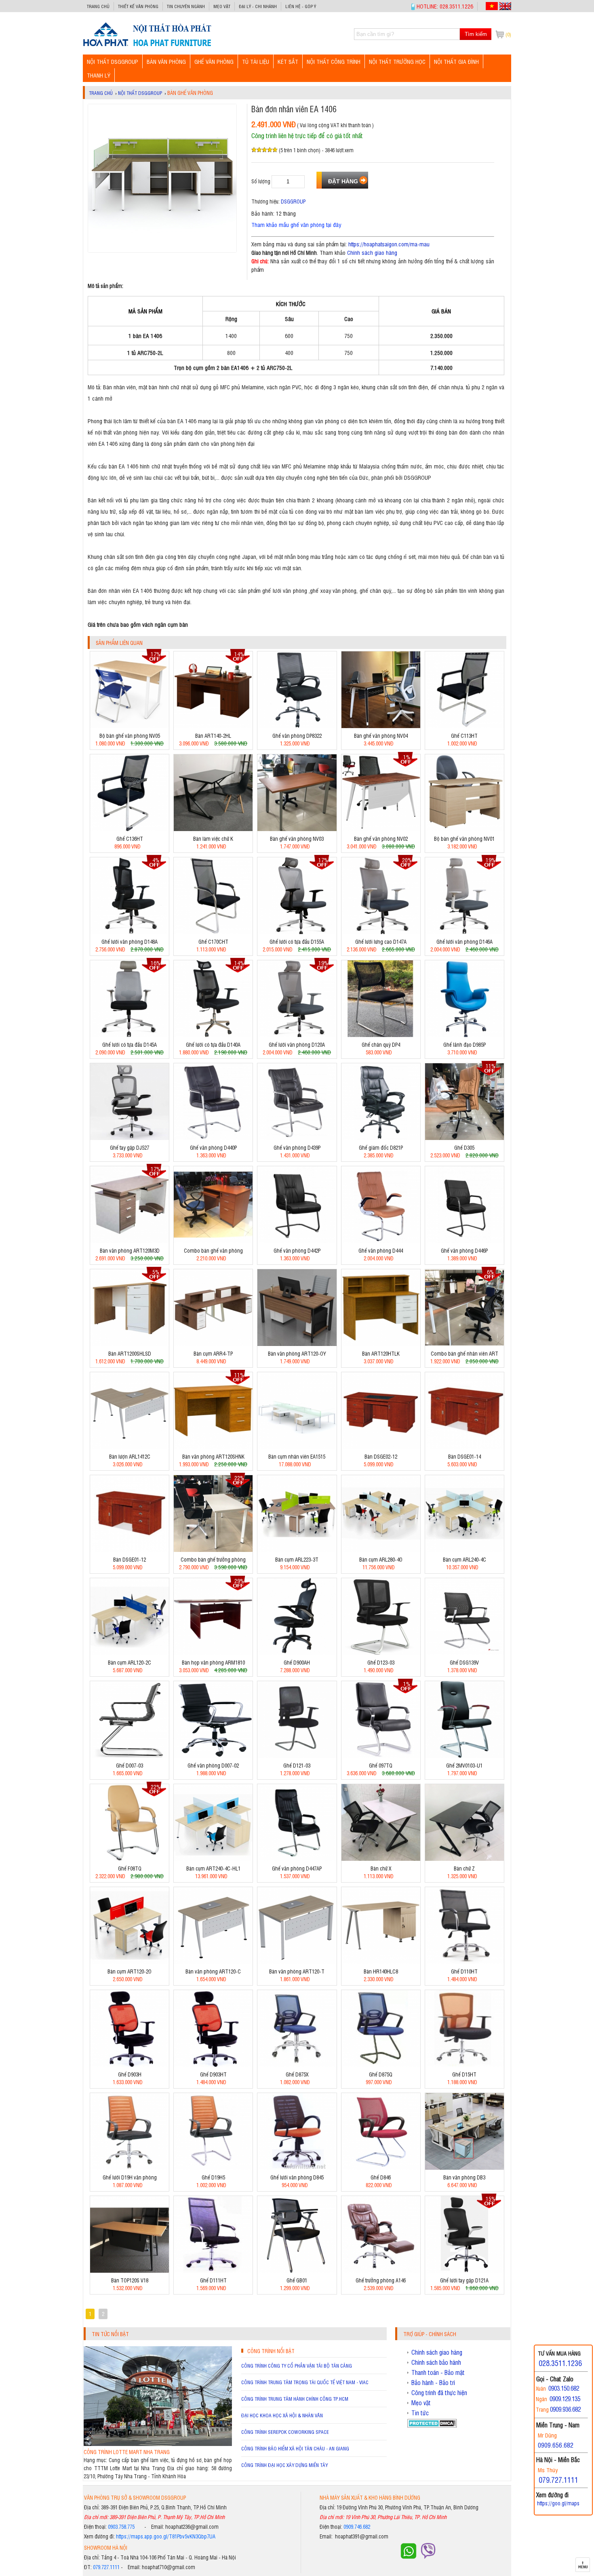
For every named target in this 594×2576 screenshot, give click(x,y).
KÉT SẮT (288, 61)
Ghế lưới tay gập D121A (464, 2280)
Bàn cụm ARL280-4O (381, 1559)
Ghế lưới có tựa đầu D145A (130, 1044)
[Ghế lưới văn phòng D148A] (130, 932)
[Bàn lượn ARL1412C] (130, 1447)
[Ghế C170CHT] (213, 932)
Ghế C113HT (464, 736)
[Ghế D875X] (297, 2065)
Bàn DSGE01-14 (464, 1456)
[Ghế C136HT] (130, 829)
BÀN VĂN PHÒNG (166, 61)
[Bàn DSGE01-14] (464, 1447)
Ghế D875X (297, 2074)
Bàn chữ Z (464, 1868)
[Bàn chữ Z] (464, 1859)
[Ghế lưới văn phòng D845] (297, 2168)
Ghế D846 (381, 2177)
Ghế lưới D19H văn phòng (130, 2177)
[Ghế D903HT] (213, 2065)
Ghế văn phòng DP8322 (297, 736)
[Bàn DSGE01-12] (130, 1550)
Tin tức (420, 2413)
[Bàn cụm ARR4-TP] (213, 1344)
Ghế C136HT (130, 839)
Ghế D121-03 (297, 1765)
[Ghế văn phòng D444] (381, 1241)
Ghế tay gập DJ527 (130, 1147)
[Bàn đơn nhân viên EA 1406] (147, 46)
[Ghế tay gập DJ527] (130, 1138)
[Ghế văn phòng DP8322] (297, 726)
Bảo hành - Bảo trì (433, 2383)
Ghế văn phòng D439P (297, 1147)
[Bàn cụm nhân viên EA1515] (297, 1447)
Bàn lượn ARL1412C (130, 1456)
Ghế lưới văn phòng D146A (464, 942)
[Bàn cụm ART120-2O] (130, 1962)
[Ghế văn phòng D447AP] (297, 1859)
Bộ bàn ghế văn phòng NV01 (464, 839)
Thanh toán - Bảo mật (438, 2372)
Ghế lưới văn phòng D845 (297, 2177)
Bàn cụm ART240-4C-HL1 (213, 1868)
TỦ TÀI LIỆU (256, 61)
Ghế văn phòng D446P (464, 1250)
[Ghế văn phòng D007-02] (213, 1756)
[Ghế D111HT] (213, 2271)
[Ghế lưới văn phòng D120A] (297, 1035)
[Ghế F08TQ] (130, 1859)
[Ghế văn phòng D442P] (297, 1241)
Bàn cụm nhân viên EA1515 (297, 1456)
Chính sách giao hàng (372, 252)
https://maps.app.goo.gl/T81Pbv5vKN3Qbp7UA (166, 2536)
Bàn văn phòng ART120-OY (297, 1353)
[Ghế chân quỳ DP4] (381, 1035)
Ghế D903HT (213, 2074)
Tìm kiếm (476, 34)
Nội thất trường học (397, 61)
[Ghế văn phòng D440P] (213, 1138)
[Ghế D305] (464, 1138)
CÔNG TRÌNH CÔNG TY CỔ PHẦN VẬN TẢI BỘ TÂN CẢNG (297, 2366)
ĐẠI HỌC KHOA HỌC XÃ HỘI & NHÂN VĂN (282, 2415)
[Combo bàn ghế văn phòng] (213, 1241)
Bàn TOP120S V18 (130, 2280)
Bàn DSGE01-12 (130, 1559)
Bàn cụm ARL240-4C (464, 1559)
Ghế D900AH (297, 1662)
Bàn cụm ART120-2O (130, 1971)
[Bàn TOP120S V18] (130, 2271)
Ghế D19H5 (213, 2177)
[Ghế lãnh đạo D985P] (464, 1035)
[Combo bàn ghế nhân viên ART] (464, 1344)
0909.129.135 (565, 2399)
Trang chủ (98, 6)
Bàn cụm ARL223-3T (297, 1559)
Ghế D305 (464, 1147)
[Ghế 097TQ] (381, 1756)
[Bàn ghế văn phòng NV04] (381, 726)
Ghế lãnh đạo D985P (464, 1044)
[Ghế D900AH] (297, 1653)
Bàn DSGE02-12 (381, 1456)
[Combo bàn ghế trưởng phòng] (213, 1550)
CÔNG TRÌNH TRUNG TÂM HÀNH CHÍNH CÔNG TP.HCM (295, 2399)
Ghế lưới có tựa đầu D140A (213, 1044)
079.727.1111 (106, 2567)
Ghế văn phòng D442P (297, 1250)
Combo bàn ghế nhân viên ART (464, 1353)
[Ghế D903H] (130, 2065)
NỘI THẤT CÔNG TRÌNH (334, 61)
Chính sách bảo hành (436, 2362)
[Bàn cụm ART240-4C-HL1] (213, 1859)
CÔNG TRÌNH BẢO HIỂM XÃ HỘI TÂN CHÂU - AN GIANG (295, 2448)
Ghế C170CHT (213, 942)
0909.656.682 (556, 2445)
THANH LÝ (99, 75)
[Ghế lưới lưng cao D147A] (381, 932)
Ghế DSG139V (464, 1662)
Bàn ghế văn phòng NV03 (297, 839)
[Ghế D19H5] (213, 2168)
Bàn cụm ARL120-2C (130, 1662)
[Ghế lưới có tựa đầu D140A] (213, 1035)
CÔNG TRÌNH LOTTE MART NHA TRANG (127, 2452)
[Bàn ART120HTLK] (381, 1344)
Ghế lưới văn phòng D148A (130, 942)
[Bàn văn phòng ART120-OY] (297, 1344)
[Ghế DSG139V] (464, 1653)
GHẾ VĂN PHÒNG (214, 61)
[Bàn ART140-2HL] (213, 726)
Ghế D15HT (464, 2074)
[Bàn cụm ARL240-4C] (464, 1550)
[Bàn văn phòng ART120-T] (297, 1962)
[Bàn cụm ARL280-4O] (381, 1550)
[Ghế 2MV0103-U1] (464, 1756)
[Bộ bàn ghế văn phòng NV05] (130, 726)
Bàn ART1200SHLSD (130, 1353)
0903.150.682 (564, 2388)
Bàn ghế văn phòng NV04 (381, 736)
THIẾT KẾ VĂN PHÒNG (138, 6)
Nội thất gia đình (456, 61)
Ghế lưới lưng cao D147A (381, 942)
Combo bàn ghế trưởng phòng (213, 1559)
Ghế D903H (130, 2074)
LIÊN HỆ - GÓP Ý (301, 6)
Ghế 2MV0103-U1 (464, 1765)
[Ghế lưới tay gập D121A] (464, 2271)
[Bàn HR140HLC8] (381, 1962)
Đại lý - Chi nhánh (258, 6)
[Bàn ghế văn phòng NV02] (381, 829)
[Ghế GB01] (297, 2271)
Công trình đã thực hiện (439, 2393)
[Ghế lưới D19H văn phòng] (130, 2168)
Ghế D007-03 (130, 1765)
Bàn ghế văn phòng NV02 (381, 839)
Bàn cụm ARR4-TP (213, 1353)
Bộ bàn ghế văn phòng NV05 (130, 736)
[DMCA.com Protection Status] (432, 2425)
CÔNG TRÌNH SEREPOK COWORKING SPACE (285, 2432)
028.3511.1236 (560, 2363)
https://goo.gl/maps (558, 2503)
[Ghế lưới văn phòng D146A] (464, 932)
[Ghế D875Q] (381, 2065)
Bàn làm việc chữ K (213, 839)
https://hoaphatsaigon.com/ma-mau (389, 244)
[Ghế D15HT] (464, 2065)
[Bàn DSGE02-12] (381, 1447)
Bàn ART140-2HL (213, 736)
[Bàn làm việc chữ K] (213, 829)
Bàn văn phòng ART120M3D (130, 1250)
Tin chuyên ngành (186, 6)
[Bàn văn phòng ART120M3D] (130, 1241)
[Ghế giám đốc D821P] (381, 1138)
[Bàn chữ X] (381, 1859)
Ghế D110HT (464, 1971)
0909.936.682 (565, 2409)
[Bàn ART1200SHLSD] (130, 1344)
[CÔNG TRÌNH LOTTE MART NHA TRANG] (158, 2444)
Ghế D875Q (381, 2074)
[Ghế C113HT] (464, 726)
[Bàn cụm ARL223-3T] (297, 1550)
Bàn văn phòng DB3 (464, 2177)
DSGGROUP (293, 201)
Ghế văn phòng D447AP (297, 1868)
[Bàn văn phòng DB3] (464, 2168)
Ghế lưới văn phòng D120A (297, 1044)
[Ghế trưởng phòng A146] (381, 2271)
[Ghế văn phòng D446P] (464, 1241)
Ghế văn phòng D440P (213, 1147)
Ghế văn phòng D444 (381, 1250)
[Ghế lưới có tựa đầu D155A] (297, 932)
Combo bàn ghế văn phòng (213, 1250)
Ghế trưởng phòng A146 (381, 2280)
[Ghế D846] (381, 2168)
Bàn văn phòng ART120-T (297, 1971)
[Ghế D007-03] (130, 1756)
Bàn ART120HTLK (381, 1353)
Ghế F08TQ (130, 1868)
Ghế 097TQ (381, 1765)
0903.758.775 (121, 2527)
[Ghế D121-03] (297, 1756)
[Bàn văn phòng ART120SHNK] (213, 1447)
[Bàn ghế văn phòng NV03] (297, 829)
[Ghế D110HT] (464, 1962)
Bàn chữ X (381, 1868)
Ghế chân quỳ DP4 (381, 1044)
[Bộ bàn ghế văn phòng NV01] (464, 829)
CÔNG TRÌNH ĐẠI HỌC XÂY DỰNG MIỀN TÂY (284, 2465)
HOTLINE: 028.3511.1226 (445, 6)
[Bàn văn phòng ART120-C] (213, 1962)
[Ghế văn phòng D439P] (297, 1138)
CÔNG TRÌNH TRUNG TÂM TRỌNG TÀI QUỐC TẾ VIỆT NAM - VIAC (305, 2382)
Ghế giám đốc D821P (381, 1147)
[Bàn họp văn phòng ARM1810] (213, 1653)
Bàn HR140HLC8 (381, 1971)
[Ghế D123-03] (381, 1653)
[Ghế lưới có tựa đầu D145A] (130, 1035)
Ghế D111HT (213, 2280)
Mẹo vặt (222, 6)
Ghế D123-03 (381, 1662)
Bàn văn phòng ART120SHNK (213, 1456)
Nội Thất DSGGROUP (113, 61)
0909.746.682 (357, 2527)
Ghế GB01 (297, 2280)
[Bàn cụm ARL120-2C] (130, 1653)
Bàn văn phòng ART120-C (213, 1971)
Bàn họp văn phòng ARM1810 (213, 1662)
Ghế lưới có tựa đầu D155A (297, 942)
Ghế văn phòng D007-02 (213, 1765)
